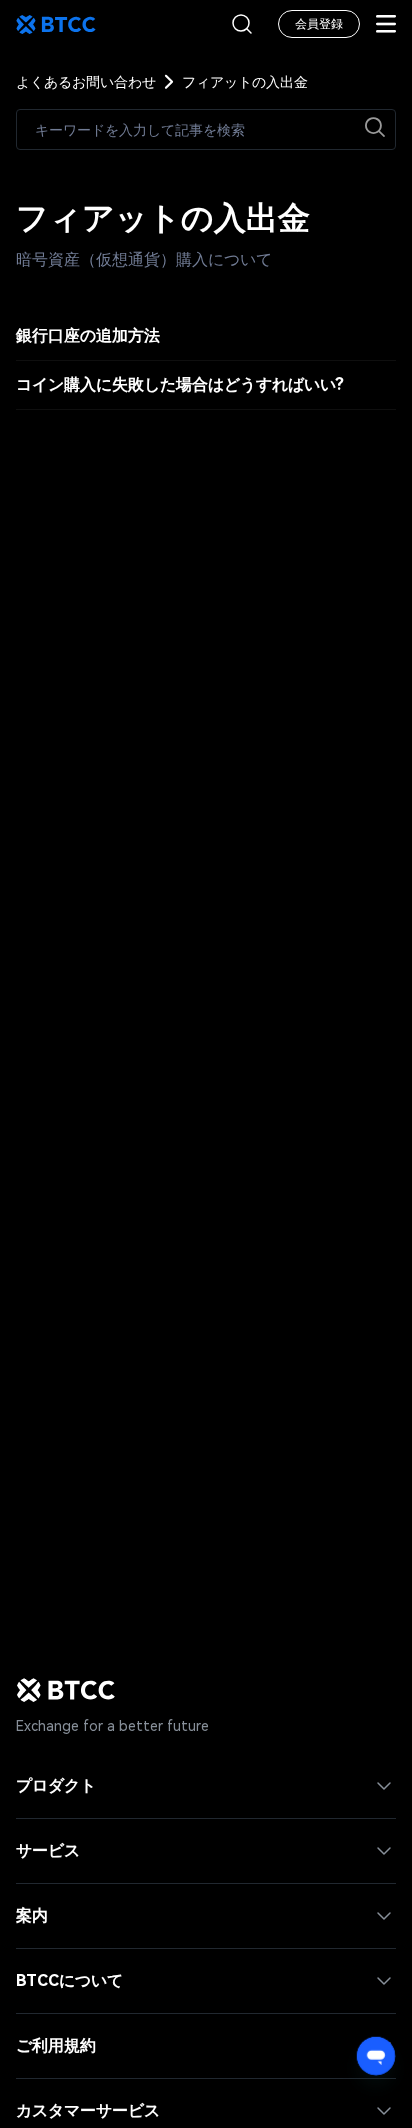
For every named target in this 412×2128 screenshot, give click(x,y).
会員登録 (319, 24)
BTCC (56, 24)
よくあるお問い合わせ (86, 82)
